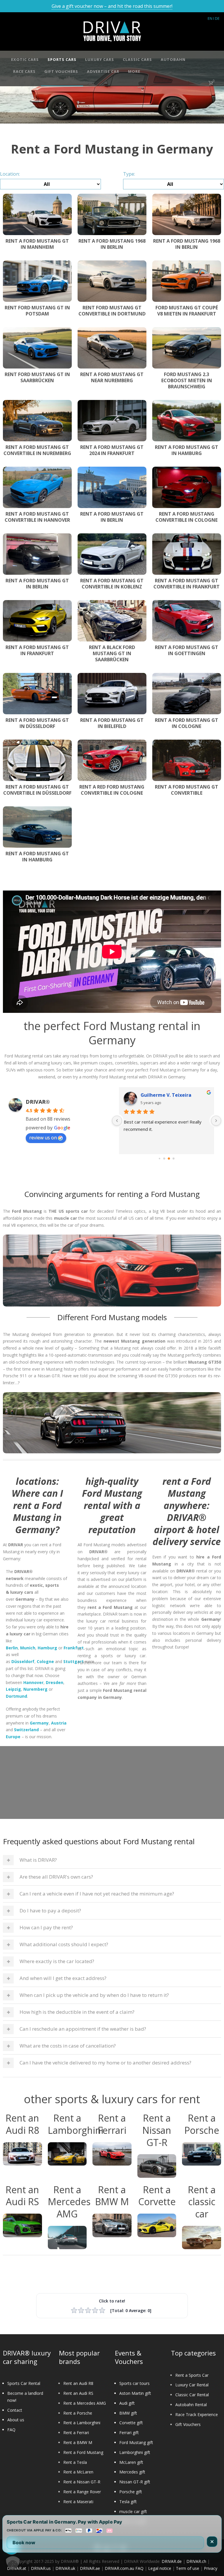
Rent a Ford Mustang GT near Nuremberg (112, 377)
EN (210, 18)
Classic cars (137, 59)
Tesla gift (128, 2502)
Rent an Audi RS (78, 2393)
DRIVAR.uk (65, 2568)
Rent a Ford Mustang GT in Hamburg (187, 450)
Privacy (211, 2568)
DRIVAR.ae (90, 2568)
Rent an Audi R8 (78, 2383)
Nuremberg (35, 1689)
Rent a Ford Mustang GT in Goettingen (187, 650)
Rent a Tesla (75, 2462)
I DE (216, 18)
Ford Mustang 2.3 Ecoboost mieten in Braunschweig (187, 380)
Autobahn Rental (191, 2405)
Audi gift (127, 2403)
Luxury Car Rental (192, 2385)
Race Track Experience (197, 2414)
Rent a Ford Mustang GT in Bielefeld (112, 723)
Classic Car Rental (192, 2395)
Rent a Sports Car (192, 2375)
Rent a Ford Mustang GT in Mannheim (37, 244)
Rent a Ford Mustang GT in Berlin (112, 517)
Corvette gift (131, 2423)
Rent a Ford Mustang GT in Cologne (187, 723)
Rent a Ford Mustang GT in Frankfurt (37, 650)
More (134, 71)
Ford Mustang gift (136, 2442)
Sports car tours (134, 2383)
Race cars (24, 71)
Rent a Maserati (78, 2502)
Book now (24, 2543)
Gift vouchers (61, 71)
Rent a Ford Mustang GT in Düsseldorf (37, 723)
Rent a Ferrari (76, 2433)
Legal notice (160, 2568)
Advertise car (103, 71)
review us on (43, 1138)
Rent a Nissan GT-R (82, 2482)
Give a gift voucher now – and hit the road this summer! (112, 6)
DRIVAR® (38, 1102)
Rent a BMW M (78, 2442)
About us (16, 2420)
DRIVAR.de (172, 2561)
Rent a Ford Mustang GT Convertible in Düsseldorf (37, 790)
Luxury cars (100, 59)
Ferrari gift (129, 2433)
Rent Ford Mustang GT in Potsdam (37, 311)
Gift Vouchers (188, 2424)
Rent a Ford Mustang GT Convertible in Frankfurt (187, 584)
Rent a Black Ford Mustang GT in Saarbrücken (112, 653)
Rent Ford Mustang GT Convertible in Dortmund (112, 311)
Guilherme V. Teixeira (166, 1095)
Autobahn (173, 59)
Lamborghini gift (135, 2452)
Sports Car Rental (24, 2383)
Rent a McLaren (78, 2472)
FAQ (11, 2430)
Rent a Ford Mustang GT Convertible (187, 790)
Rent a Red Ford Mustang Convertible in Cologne (112, 790)
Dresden (55, 1682)
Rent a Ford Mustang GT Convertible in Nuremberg (37, 450)
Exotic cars (25, 59)
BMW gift (128, 2413)
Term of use (188, 2568)
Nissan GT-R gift (135, 2482)
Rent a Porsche (78, 2413)
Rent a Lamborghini (82, 2423)
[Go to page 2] (169, 1159)
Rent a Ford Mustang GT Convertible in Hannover (37, 517)
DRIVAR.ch (196, 2561)
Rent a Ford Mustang (83, 2452)
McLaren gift (131, 2462)
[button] (13, 2563)
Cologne (45, 1661)
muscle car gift (133, 2511)
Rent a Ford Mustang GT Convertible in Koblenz (112, 584)
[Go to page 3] (174, 1159)
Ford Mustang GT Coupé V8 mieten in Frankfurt (187, 311)
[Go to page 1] (164, 1159)
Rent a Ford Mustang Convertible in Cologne (187, 517)
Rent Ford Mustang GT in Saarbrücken (37, 377)
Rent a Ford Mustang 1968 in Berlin (112, 244)
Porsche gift (131, 2492)
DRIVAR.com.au (119, 2568)
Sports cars (62, 59)
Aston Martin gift (135, 2393)
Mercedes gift (132, 2472)
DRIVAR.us (41, 2568)
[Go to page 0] (160, 1159)
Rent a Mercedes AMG (85, 2403)
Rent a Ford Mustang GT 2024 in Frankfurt (112, 450)
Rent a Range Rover (82, 2492)
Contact (15, 2410)
